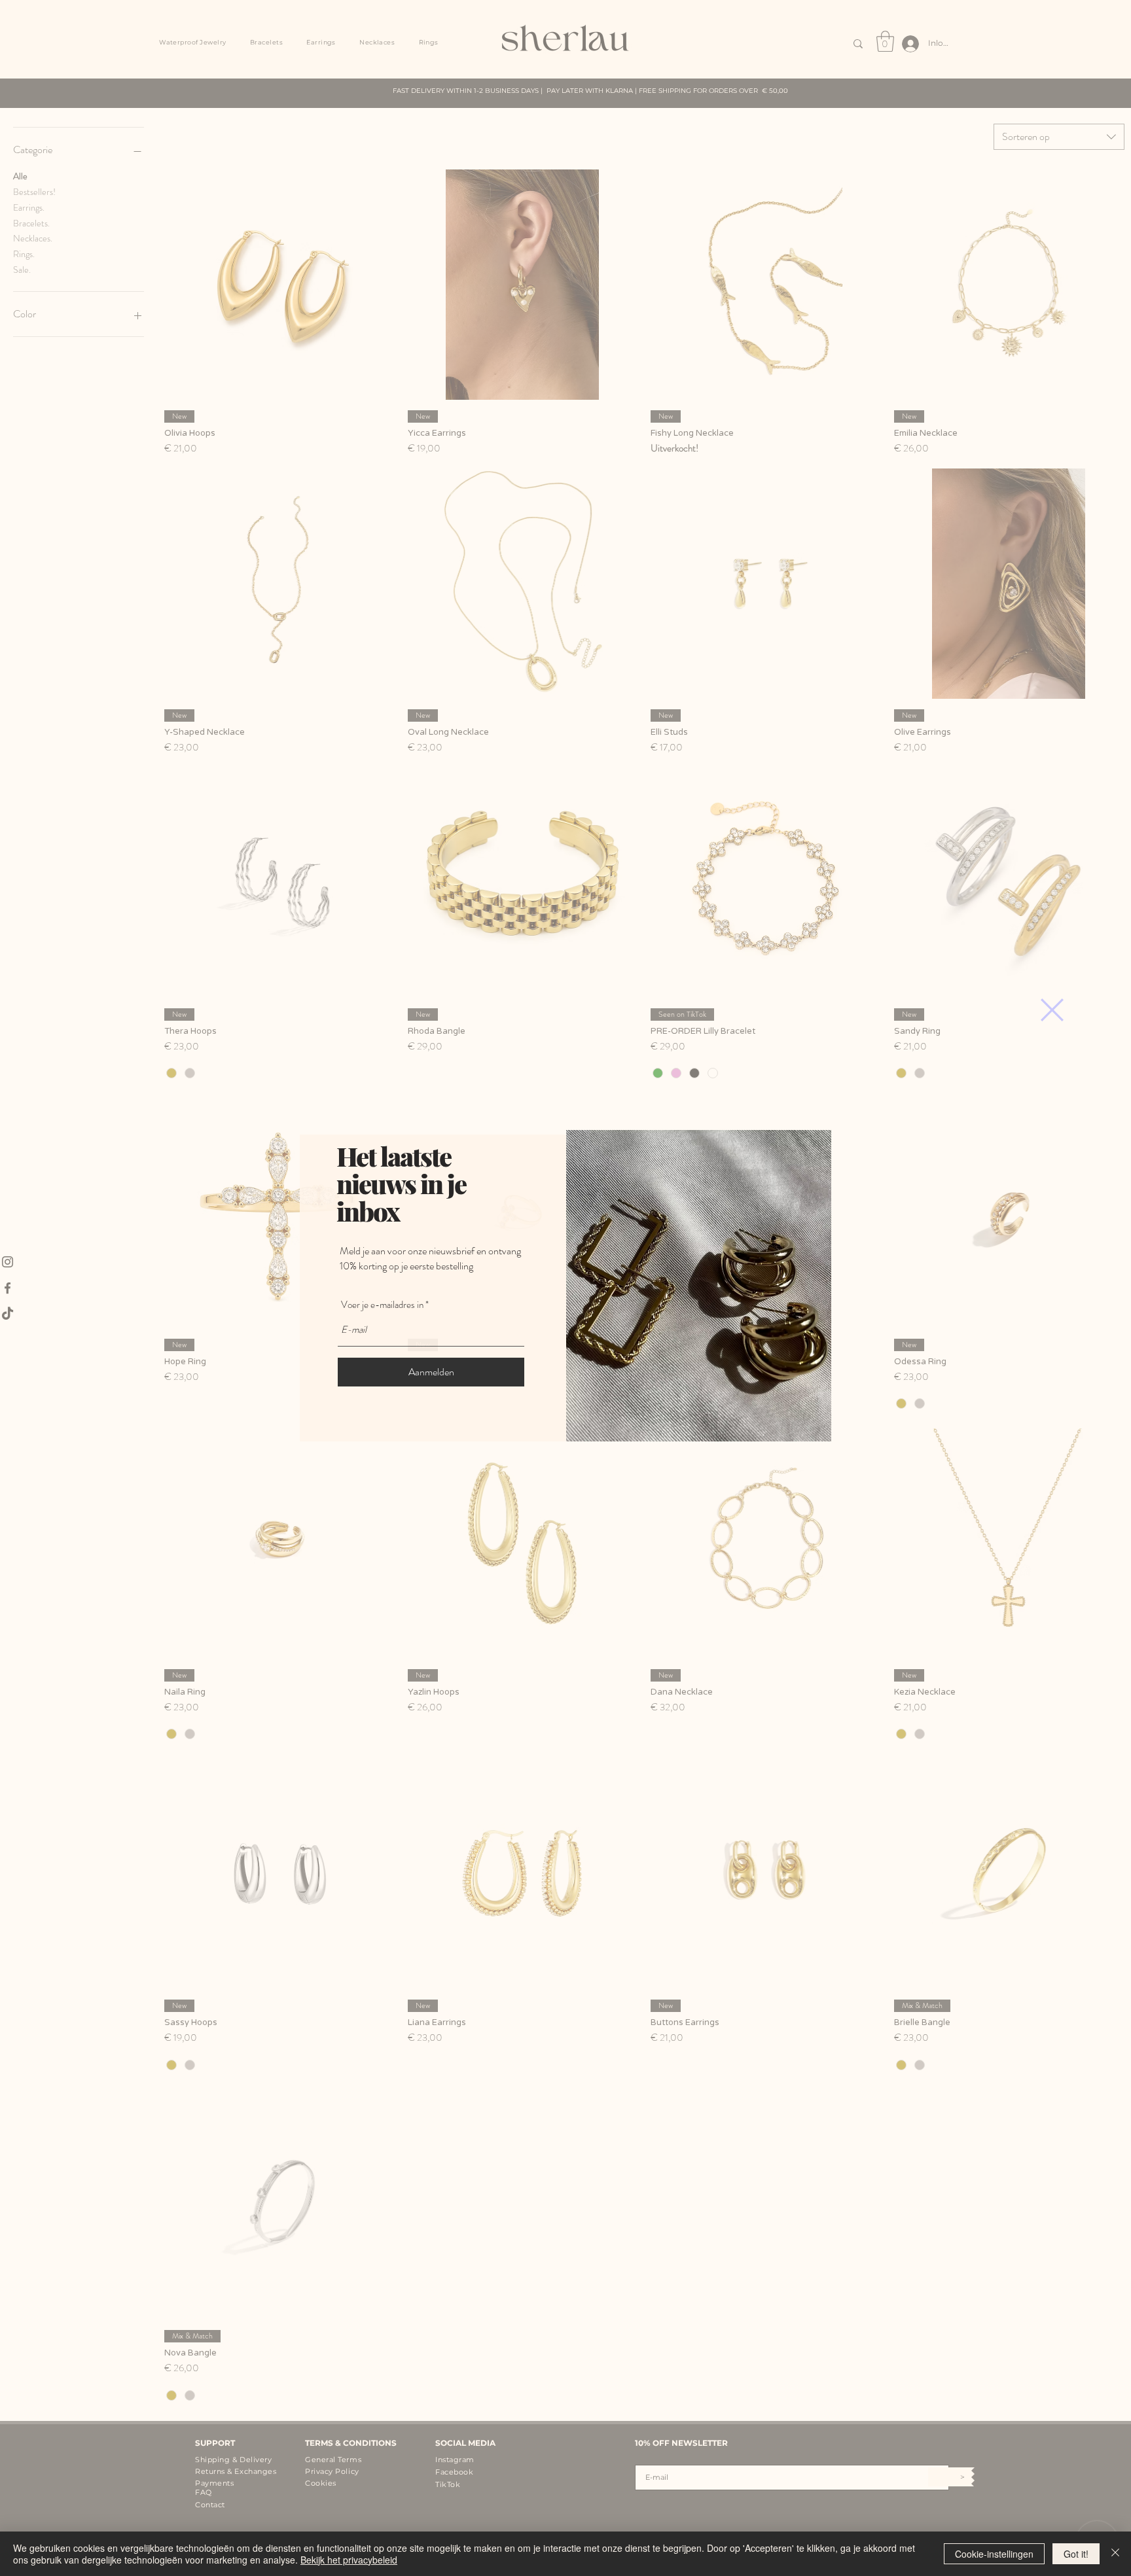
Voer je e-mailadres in (382, 1305)
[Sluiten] (1115, 2554)
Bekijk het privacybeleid (349, 2560)
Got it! (1076, 2554)
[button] (1052, 1010)
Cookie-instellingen (994, 2554)
